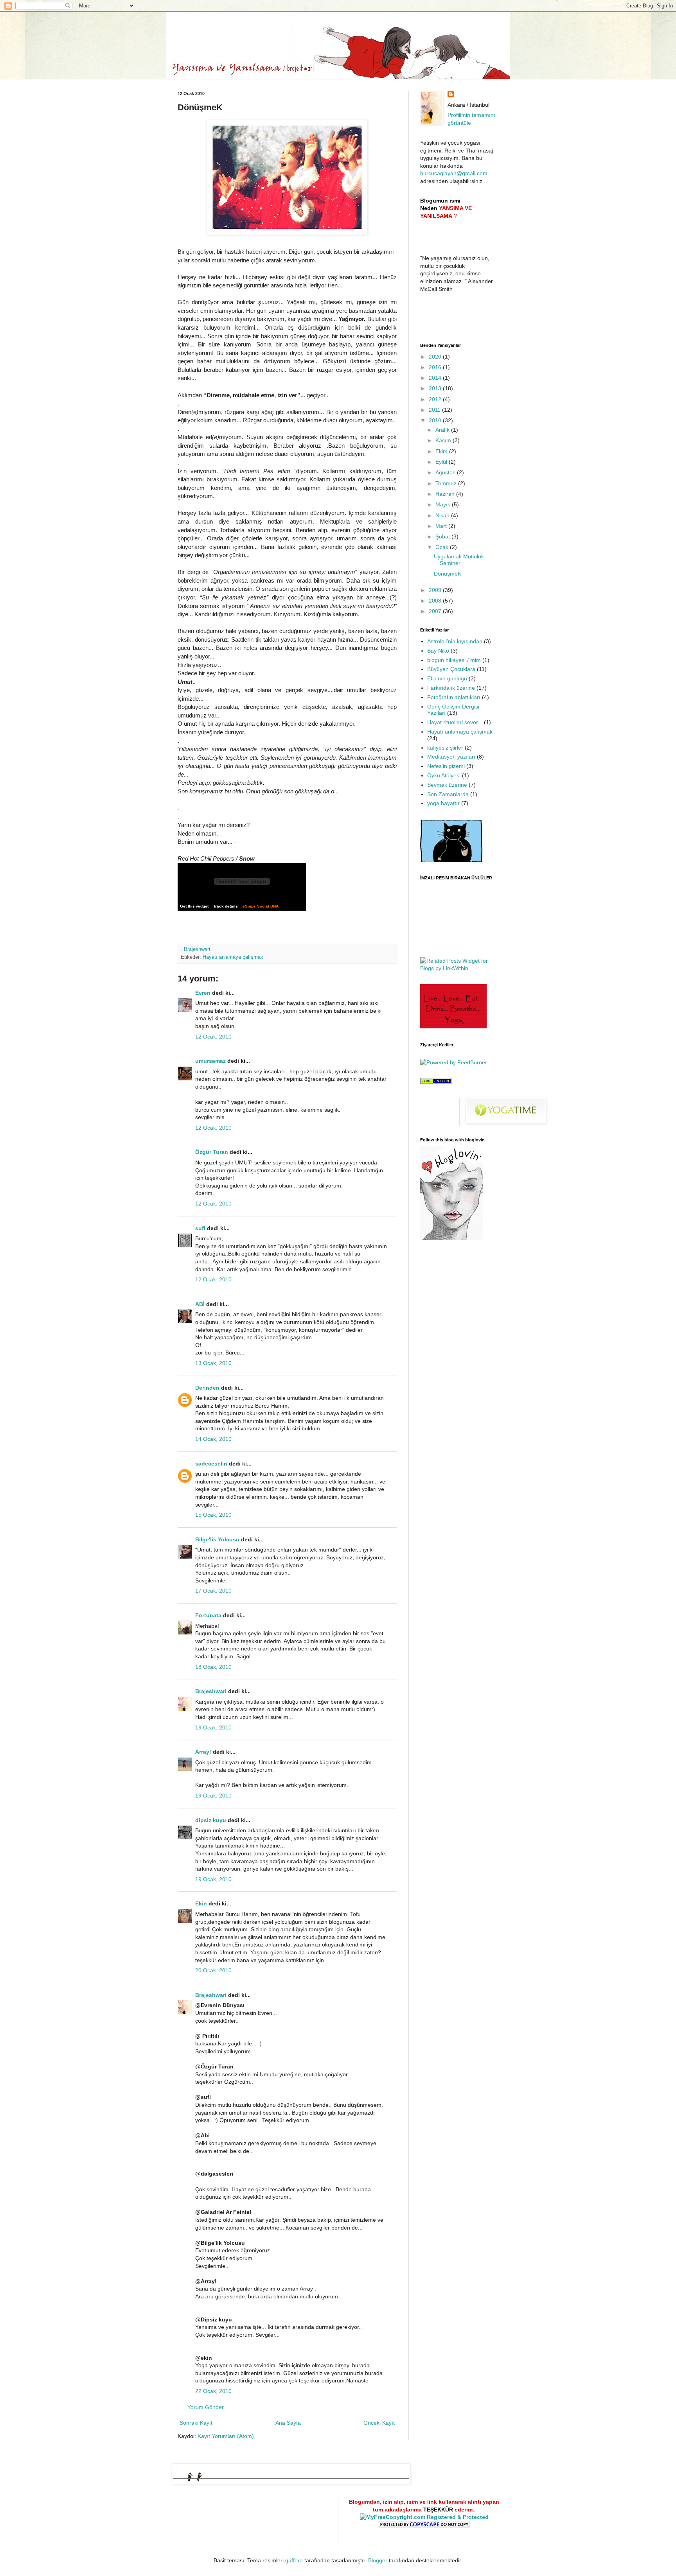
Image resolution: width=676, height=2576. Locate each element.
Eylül (442, 462)
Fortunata (208, 1615)
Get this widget (194, 906)
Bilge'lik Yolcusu (217, 1539)
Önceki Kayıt (379, 2423)
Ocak (443, 547)
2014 (436, 378)
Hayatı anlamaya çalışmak (233, 957)
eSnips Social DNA (261, 906)
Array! (203, 1752)
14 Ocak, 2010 (213, 1439)
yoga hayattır (443, 803)
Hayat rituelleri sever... (455, 722)
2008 (436, 601)
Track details (226, 906)
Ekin (201, 1903)
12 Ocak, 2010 (213, 1037)
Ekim (442, 451)
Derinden (207, 1388)
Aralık (443, 430)
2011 (435, 410)
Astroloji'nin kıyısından (455, 641)
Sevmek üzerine (447, 785)
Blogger (378, 2560)
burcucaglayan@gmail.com (454, 173)
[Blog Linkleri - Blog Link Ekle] (436, 1082)
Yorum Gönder (206, 2407)
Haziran (446, 494)
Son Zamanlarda (448, 794)
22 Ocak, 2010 (213, 2391)
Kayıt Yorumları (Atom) (226, 2436)
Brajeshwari (211, 1691)
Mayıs (444, 504)
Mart (442, 526)
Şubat (443, 536)
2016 (436, 367)
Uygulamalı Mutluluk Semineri (459, 560)
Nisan (443, 515)
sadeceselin (211, 1464)
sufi (200, 1228)
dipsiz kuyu (211, 1820)
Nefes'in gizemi (446, 766)
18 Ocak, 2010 (213, 1667)
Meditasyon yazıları (451, 757)
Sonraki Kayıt (196, 2423)
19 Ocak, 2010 (213, 1727)
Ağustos (446, 472)
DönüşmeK (448, 574)
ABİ (200, 1304)
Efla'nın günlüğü (447, 678)
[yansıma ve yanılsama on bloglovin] (451, 1238)
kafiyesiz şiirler (445, 748)
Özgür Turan (212, 1152)
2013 (436, 388)
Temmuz (447, 483)
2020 (436, 357)
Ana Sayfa (288, 2423)
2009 (436, 590)
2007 (436, 611)
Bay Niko (438, 651)
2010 (436, 420)
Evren (203, 993)
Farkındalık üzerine (451, 688)
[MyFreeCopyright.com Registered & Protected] (424, 2517)
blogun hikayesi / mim (454, 660)
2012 (436, 399)
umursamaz (210, 1061)
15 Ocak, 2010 (213, 1515)
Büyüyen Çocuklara (451, 669)
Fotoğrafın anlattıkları (454, 697)
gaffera (294, 2560)
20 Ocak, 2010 (213, 1970)
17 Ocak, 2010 (213, 1591)
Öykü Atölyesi (444, 775)
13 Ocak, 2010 (213, 1363)
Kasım (444, 440)
